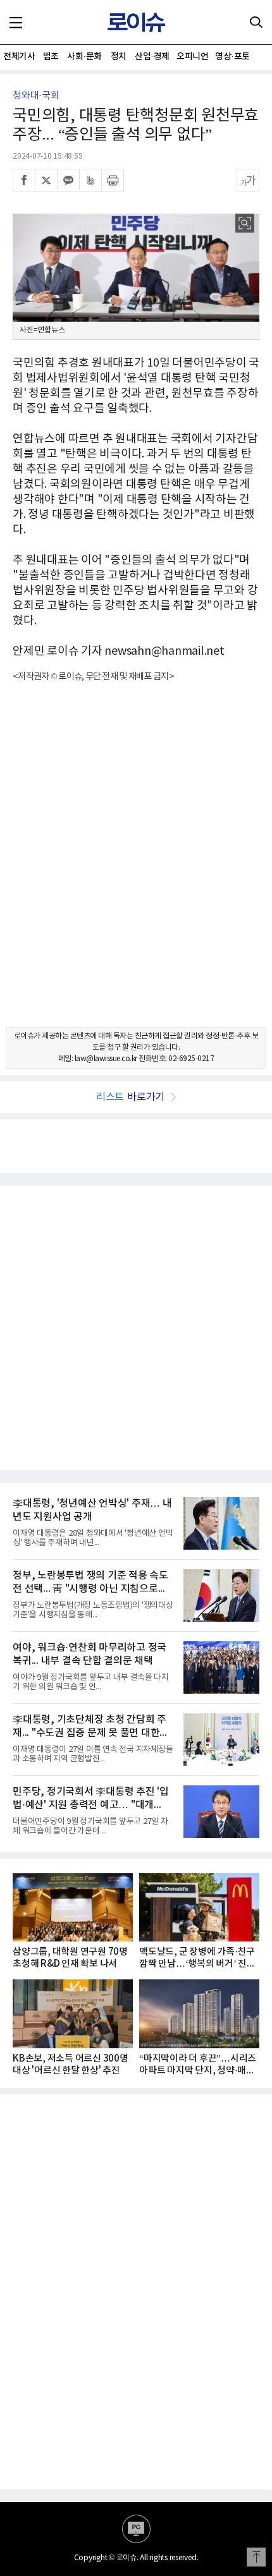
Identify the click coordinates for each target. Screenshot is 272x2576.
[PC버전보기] (136, 2529)
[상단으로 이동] (256, 2557)
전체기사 (19, 57)
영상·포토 (232, 57)
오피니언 (192, 57)
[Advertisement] (136, 866)
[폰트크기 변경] (248, 180)
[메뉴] (16, 22)
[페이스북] (24, 180)
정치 (119, 57)
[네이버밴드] (90, 180)
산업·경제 (152, 57)
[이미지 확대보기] (245, 223)
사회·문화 (84, 57)
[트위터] (46, 180)
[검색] (256, 22)
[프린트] (113, 180)
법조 (51, 57)
